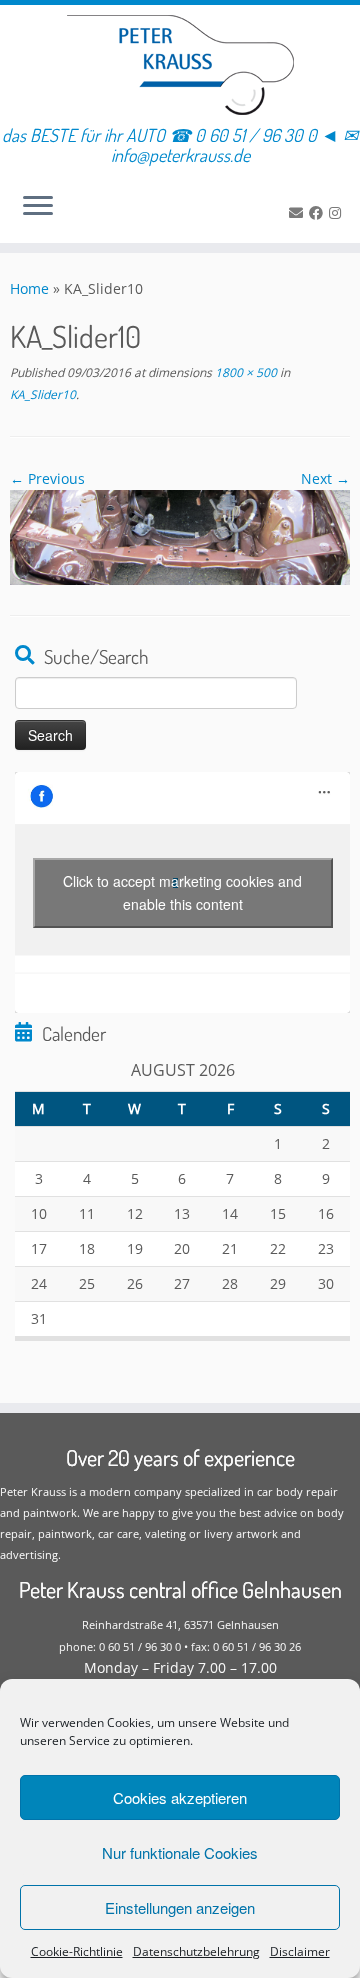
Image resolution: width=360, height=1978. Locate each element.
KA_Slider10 (43, 394)
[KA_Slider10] (180, 535)
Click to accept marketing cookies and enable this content (182, 892)
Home (29, 288)
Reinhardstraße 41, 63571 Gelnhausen (180, 1624)
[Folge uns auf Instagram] (338, 212)
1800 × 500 (244, 372)
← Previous (47, 478)
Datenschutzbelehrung (196, 1951)
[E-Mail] (299, 212)
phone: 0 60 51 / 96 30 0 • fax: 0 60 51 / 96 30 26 (180, 1646)
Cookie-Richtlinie (77, 1951)
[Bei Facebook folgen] (319, 212)
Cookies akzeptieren (180, 1797)
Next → (325, 478)
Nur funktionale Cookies (180, 1852)
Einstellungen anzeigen (180, 1907)
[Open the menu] (38, 207)
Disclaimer (300, 1951)
